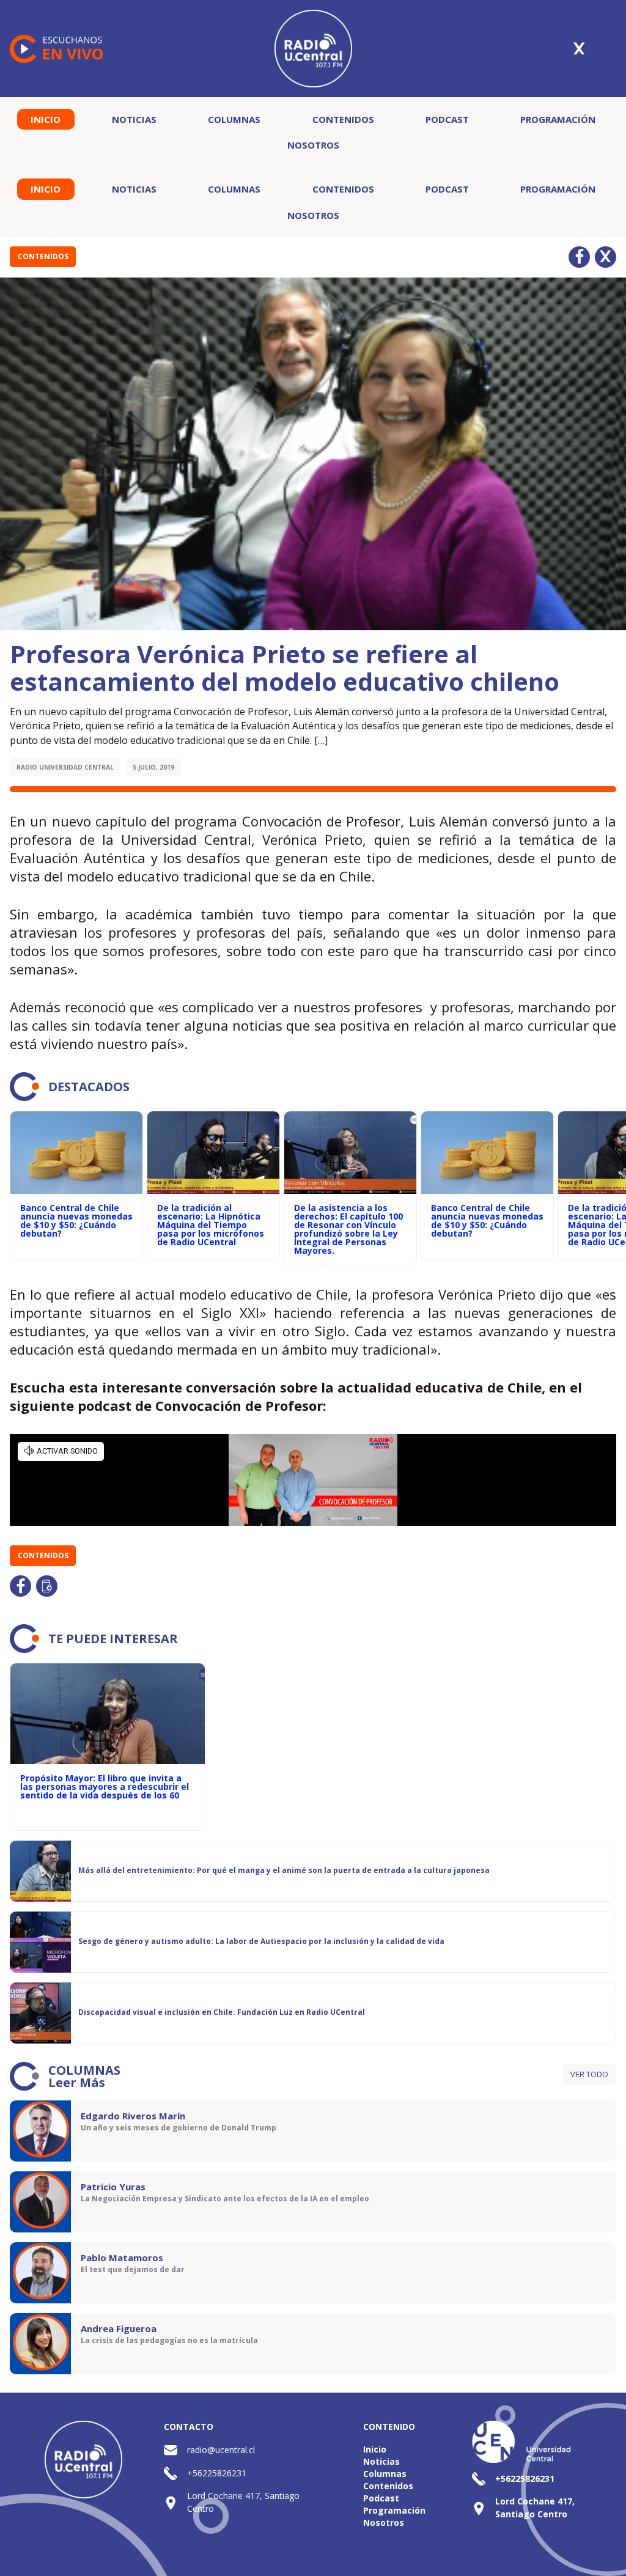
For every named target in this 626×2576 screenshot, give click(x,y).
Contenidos (343, 119)
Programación (558, 119)
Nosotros (313, 145)
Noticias (134, 119)
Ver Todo (589, 2074)
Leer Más (77, 2082)
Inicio (46, 119)
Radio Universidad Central (65, 767)
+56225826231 (217, 2473)
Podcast (447, 119)
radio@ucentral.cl (221, 2450)
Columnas (234, 119)
